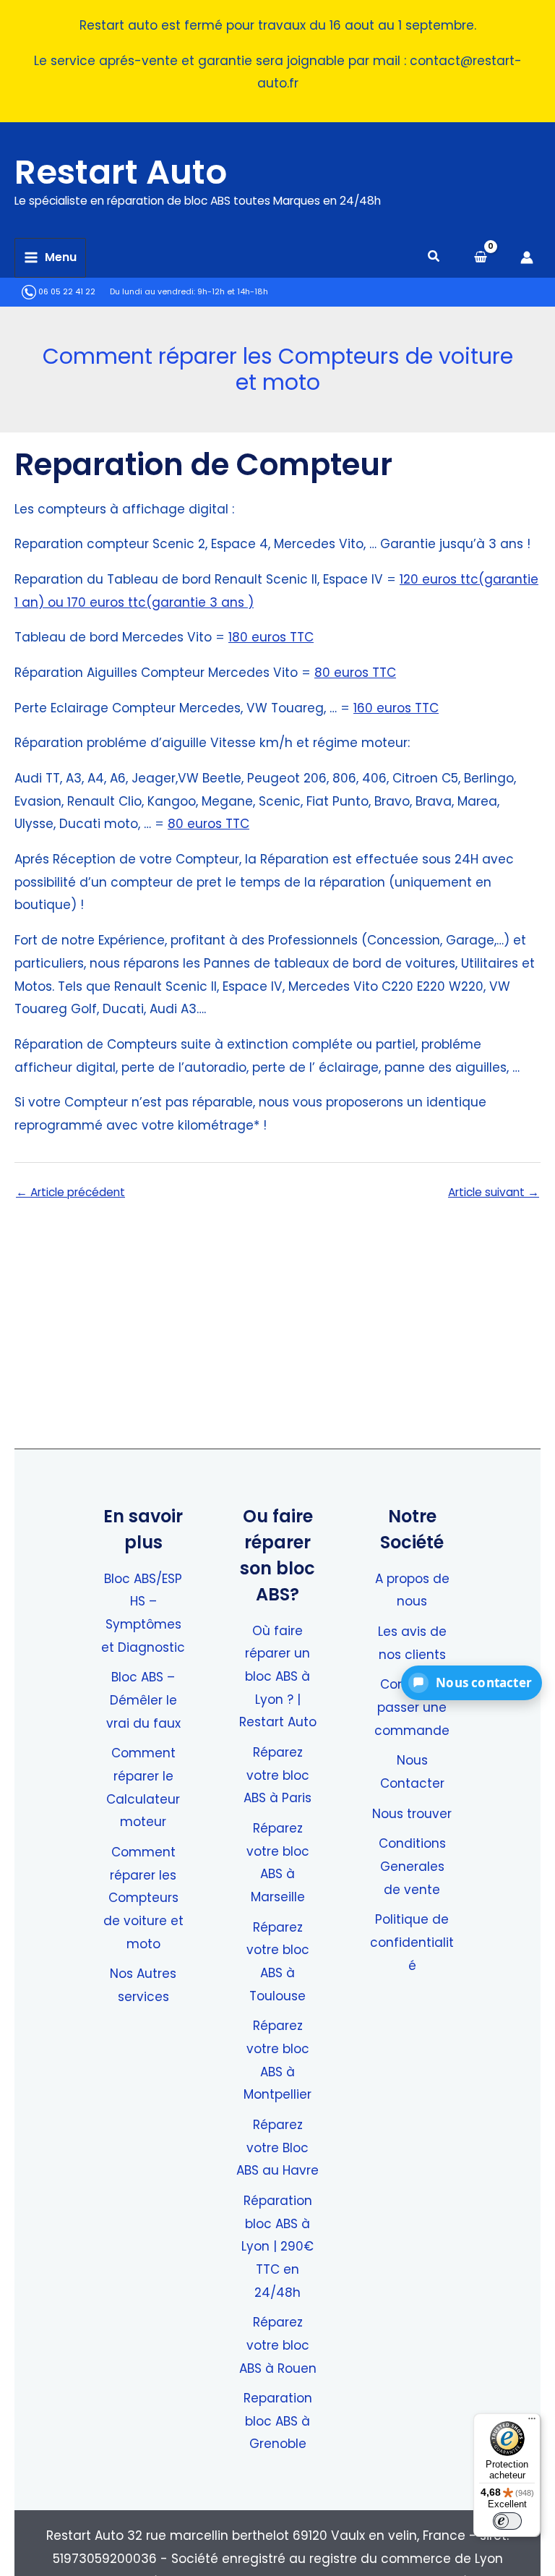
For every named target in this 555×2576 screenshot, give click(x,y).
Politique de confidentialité (412, 1942)
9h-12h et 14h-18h (233, 292)
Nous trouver (412, 1814)
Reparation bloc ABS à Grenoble (278, 2421)
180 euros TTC (271, 637)
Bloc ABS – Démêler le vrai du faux (143, 1700)
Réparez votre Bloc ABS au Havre (277, 2148)
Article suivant (494, 1193)
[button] (434, 258)
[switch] (507, 2521)
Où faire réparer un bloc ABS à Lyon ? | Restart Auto (278, 1677)
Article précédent (70, 1193)
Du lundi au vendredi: (152, 292)
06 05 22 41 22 (66, 292)
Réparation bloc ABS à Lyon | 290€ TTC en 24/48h (277, 2247)
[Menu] (532, 2422)
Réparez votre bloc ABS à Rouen (278, 2345)
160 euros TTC (396, 708)
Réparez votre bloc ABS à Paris (277, 1775)
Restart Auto (121, 172)
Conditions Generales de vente (412, 1866)
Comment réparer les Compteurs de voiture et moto (143, 1898)
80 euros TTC (355, 673)
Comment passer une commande (412, 1707)
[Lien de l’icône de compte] (527, 257)
